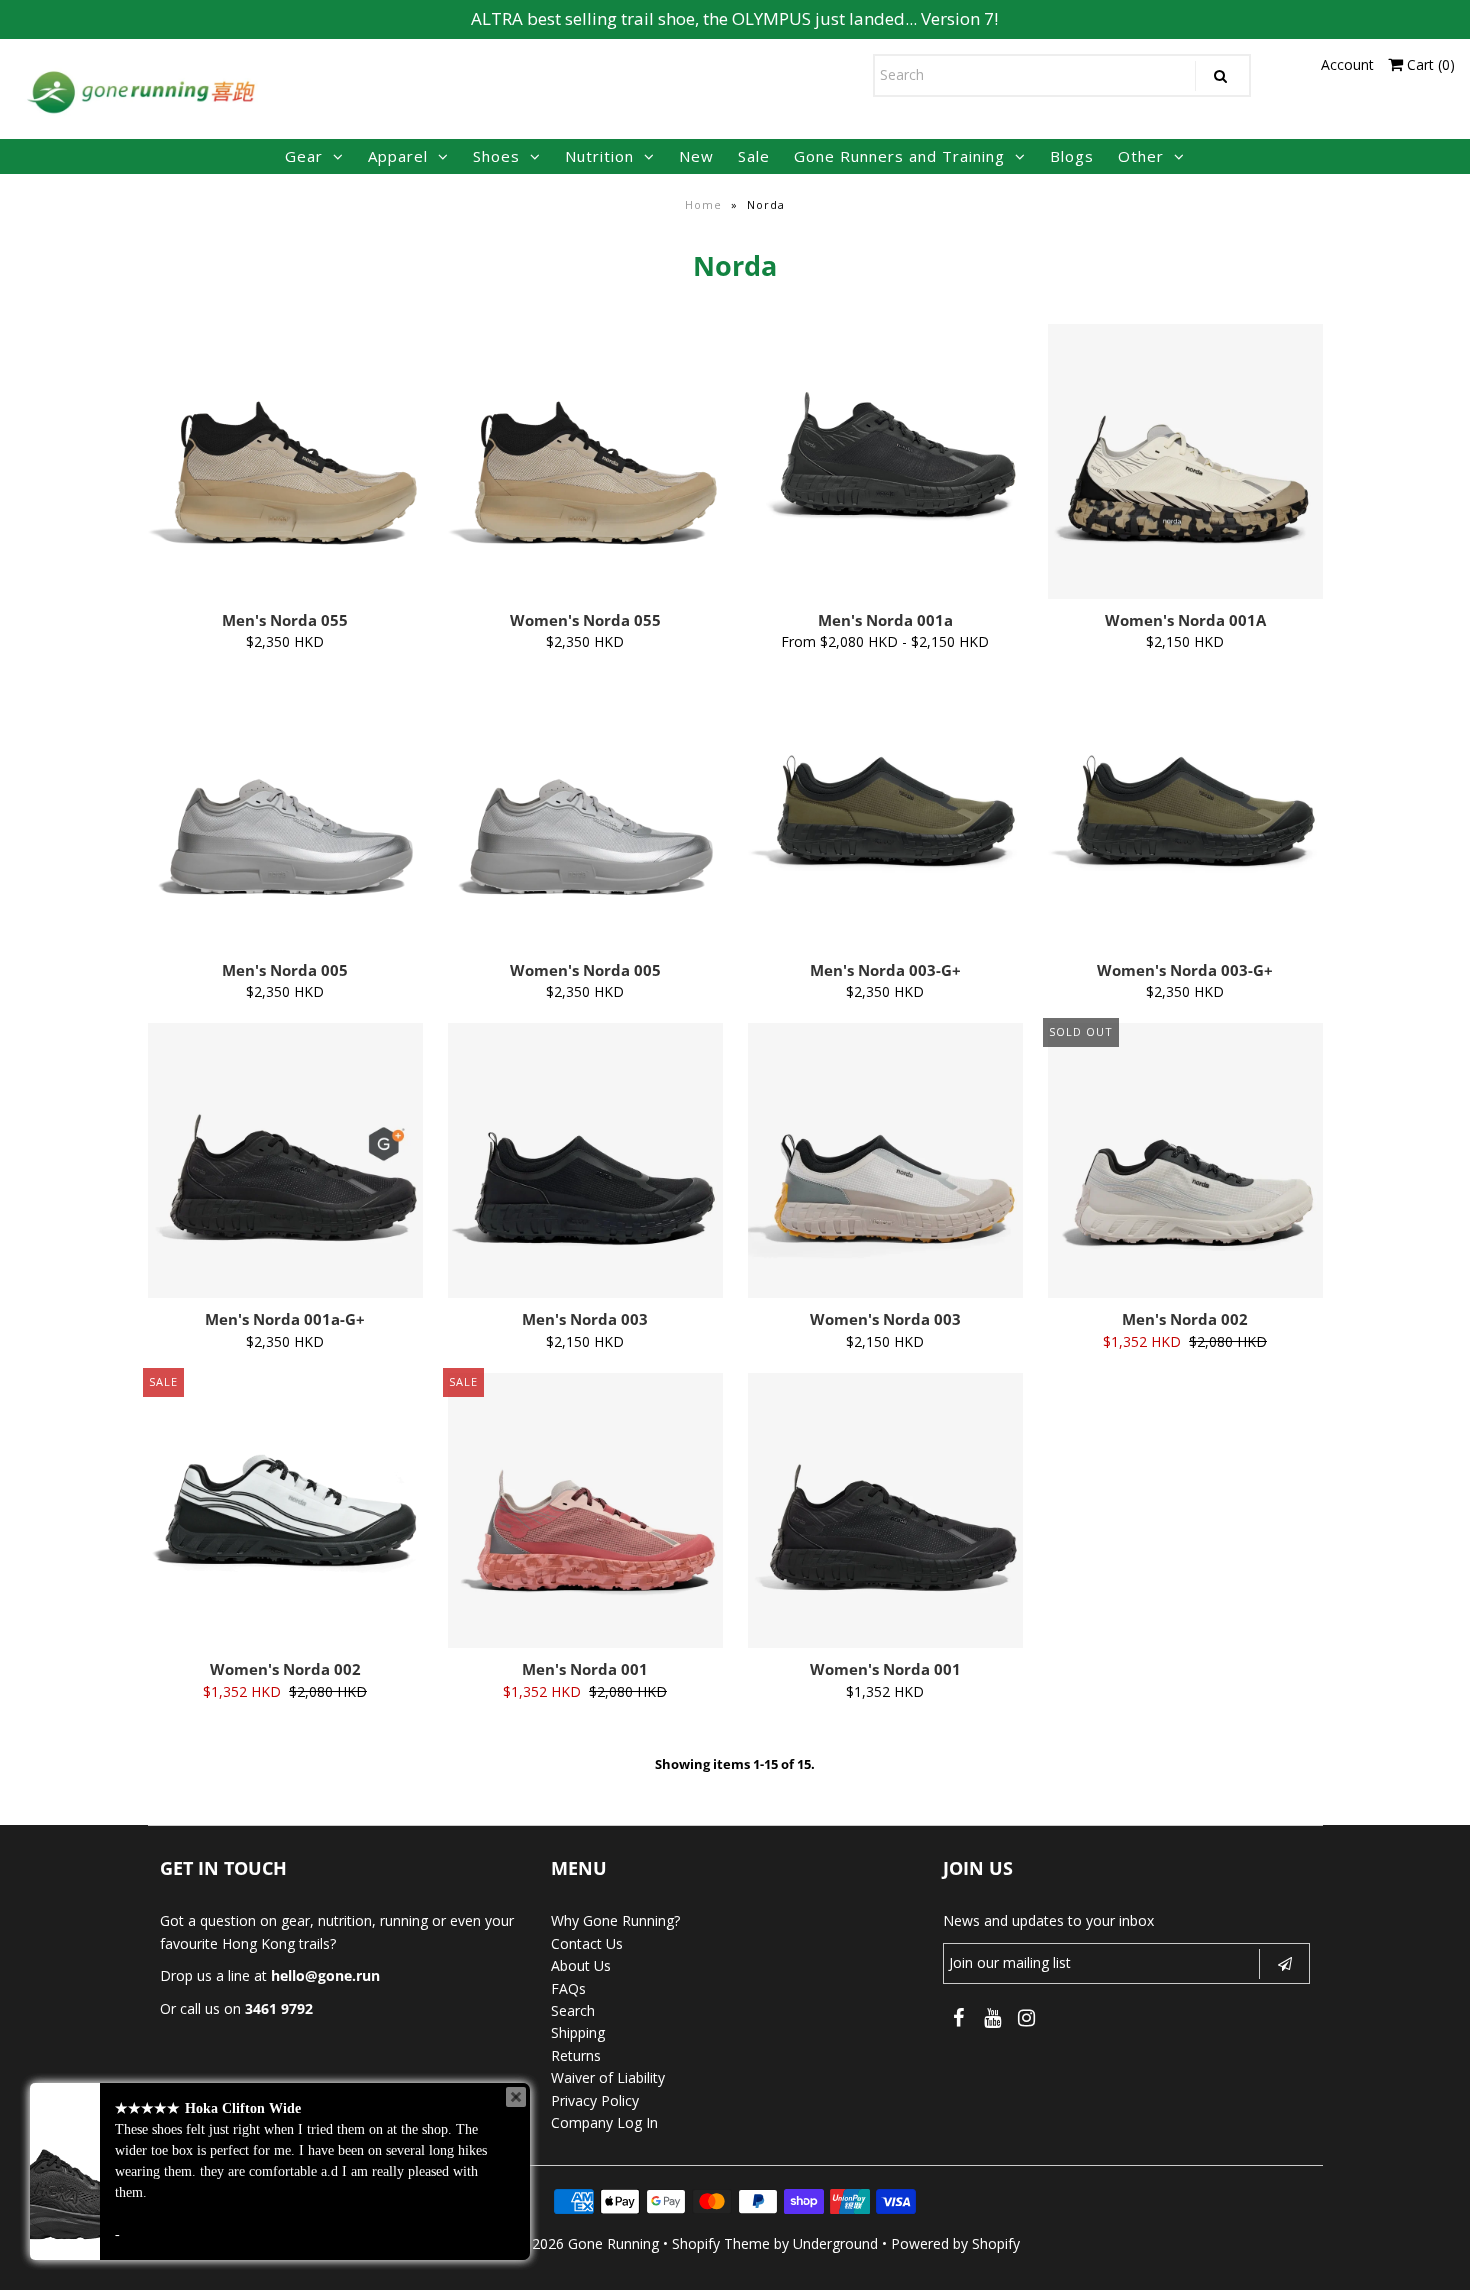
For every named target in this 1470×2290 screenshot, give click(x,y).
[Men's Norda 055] (285, 461)
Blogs (1072, 156)
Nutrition (599, 156)
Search (573, 2010)
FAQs (568, 1988)
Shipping (578, 2032)
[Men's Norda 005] (285, 811)
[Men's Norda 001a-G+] (285, 1160)
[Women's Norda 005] (585, 811)
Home (703, 204)
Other (1141, 156)
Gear (304, 156)
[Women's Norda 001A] (1185, 461)
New (696, 156)
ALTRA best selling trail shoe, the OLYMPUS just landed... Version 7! (734, 18)
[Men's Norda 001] (585, 1510)
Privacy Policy (595, 2100)
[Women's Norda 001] (885, 1510)
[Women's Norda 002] (285, 1483)
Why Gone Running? (615, 1920)
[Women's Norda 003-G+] (1185, 784)
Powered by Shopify (955, 2243)
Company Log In (604, 2122)
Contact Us (587, 1943)
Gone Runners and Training (899, 156)
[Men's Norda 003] (585, 1160)
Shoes (496, 156)
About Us (581, 1965)
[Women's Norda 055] (585, 461)
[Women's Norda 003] (885, 1160)
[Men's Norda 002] (1185, 1160)
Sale (754, 156)
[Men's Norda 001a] (885, 434)
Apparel (398, 156)
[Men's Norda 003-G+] (885, 784)
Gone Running (613, 2243)
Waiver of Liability (608, 2077)
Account (1347, 64)
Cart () (1429, 64)
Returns (576, 2055)
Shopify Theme (721, 2243)
